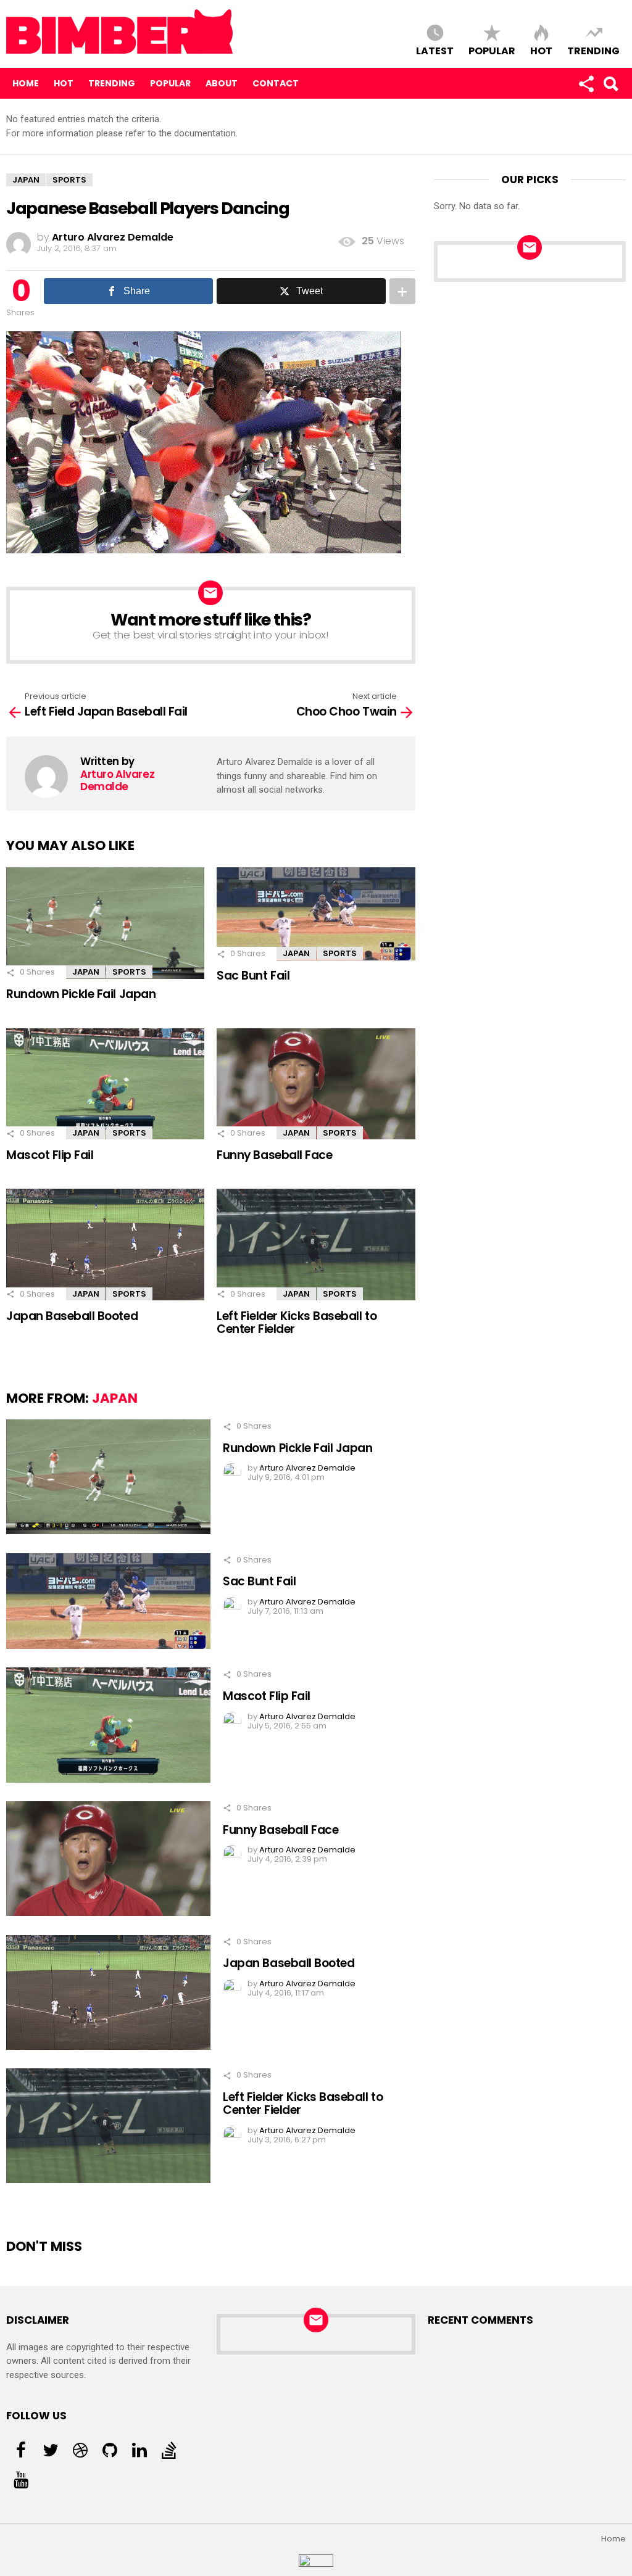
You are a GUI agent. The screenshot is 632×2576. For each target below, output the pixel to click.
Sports (129, 972)
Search (610, 83)
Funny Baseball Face (274, 1155)
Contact (276, 83)
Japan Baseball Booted (72, 1316)
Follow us (586, 83)
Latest (435, 50)
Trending (593, 50)
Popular (492, 50)
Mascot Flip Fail (50, 1155)
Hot (541, 50)
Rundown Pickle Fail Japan (81, 994)
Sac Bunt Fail (253, 976)
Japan (86, 972)
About (222, 83)
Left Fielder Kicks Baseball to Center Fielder (297, 1323)
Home (26, 83)
